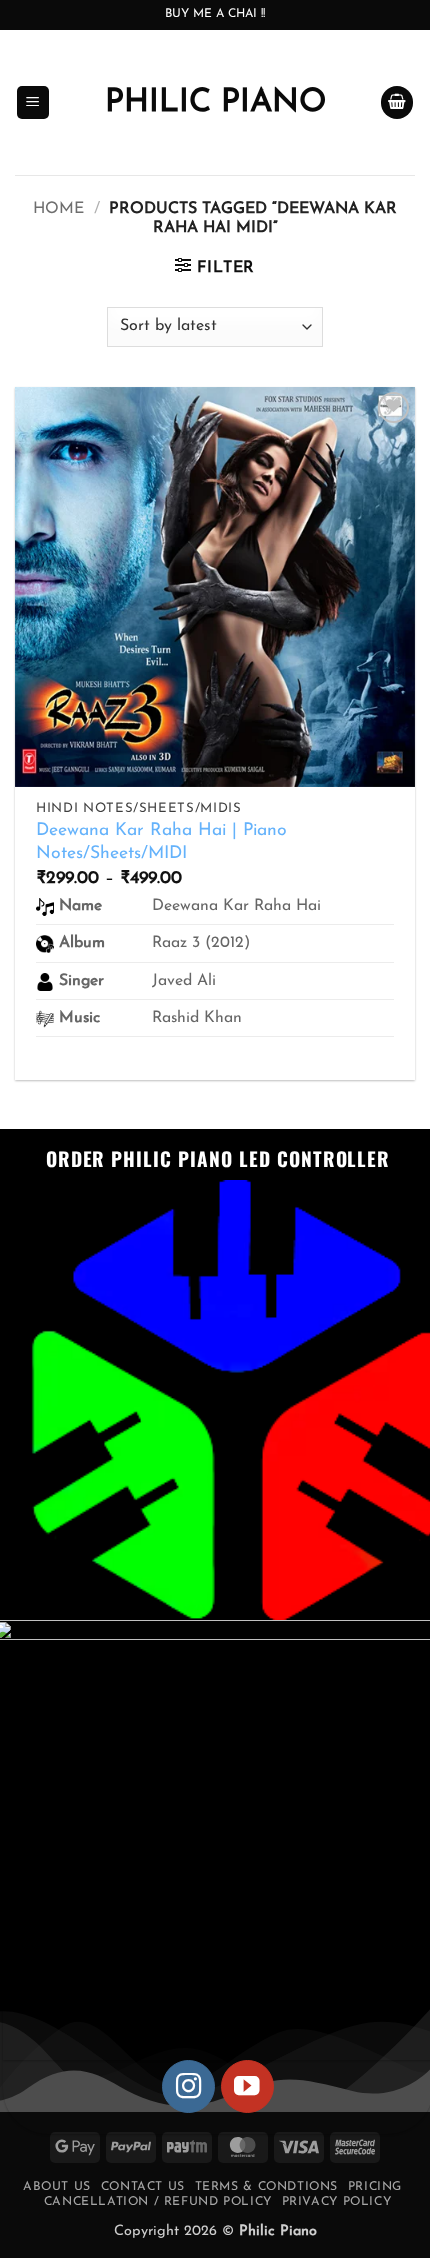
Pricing (375, 2187)
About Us (57, 2187)
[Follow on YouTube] (247, 2086)
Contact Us (143, 2187)
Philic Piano (215, 103)
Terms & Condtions (266, 2187)
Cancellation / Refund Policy (158, 2202)
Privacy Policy (337, 2202)
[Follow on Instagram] (188, 2086)
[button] (33, 102)
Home (58, 209)
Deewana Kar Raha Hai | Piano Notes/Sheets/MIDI (161, 842)
